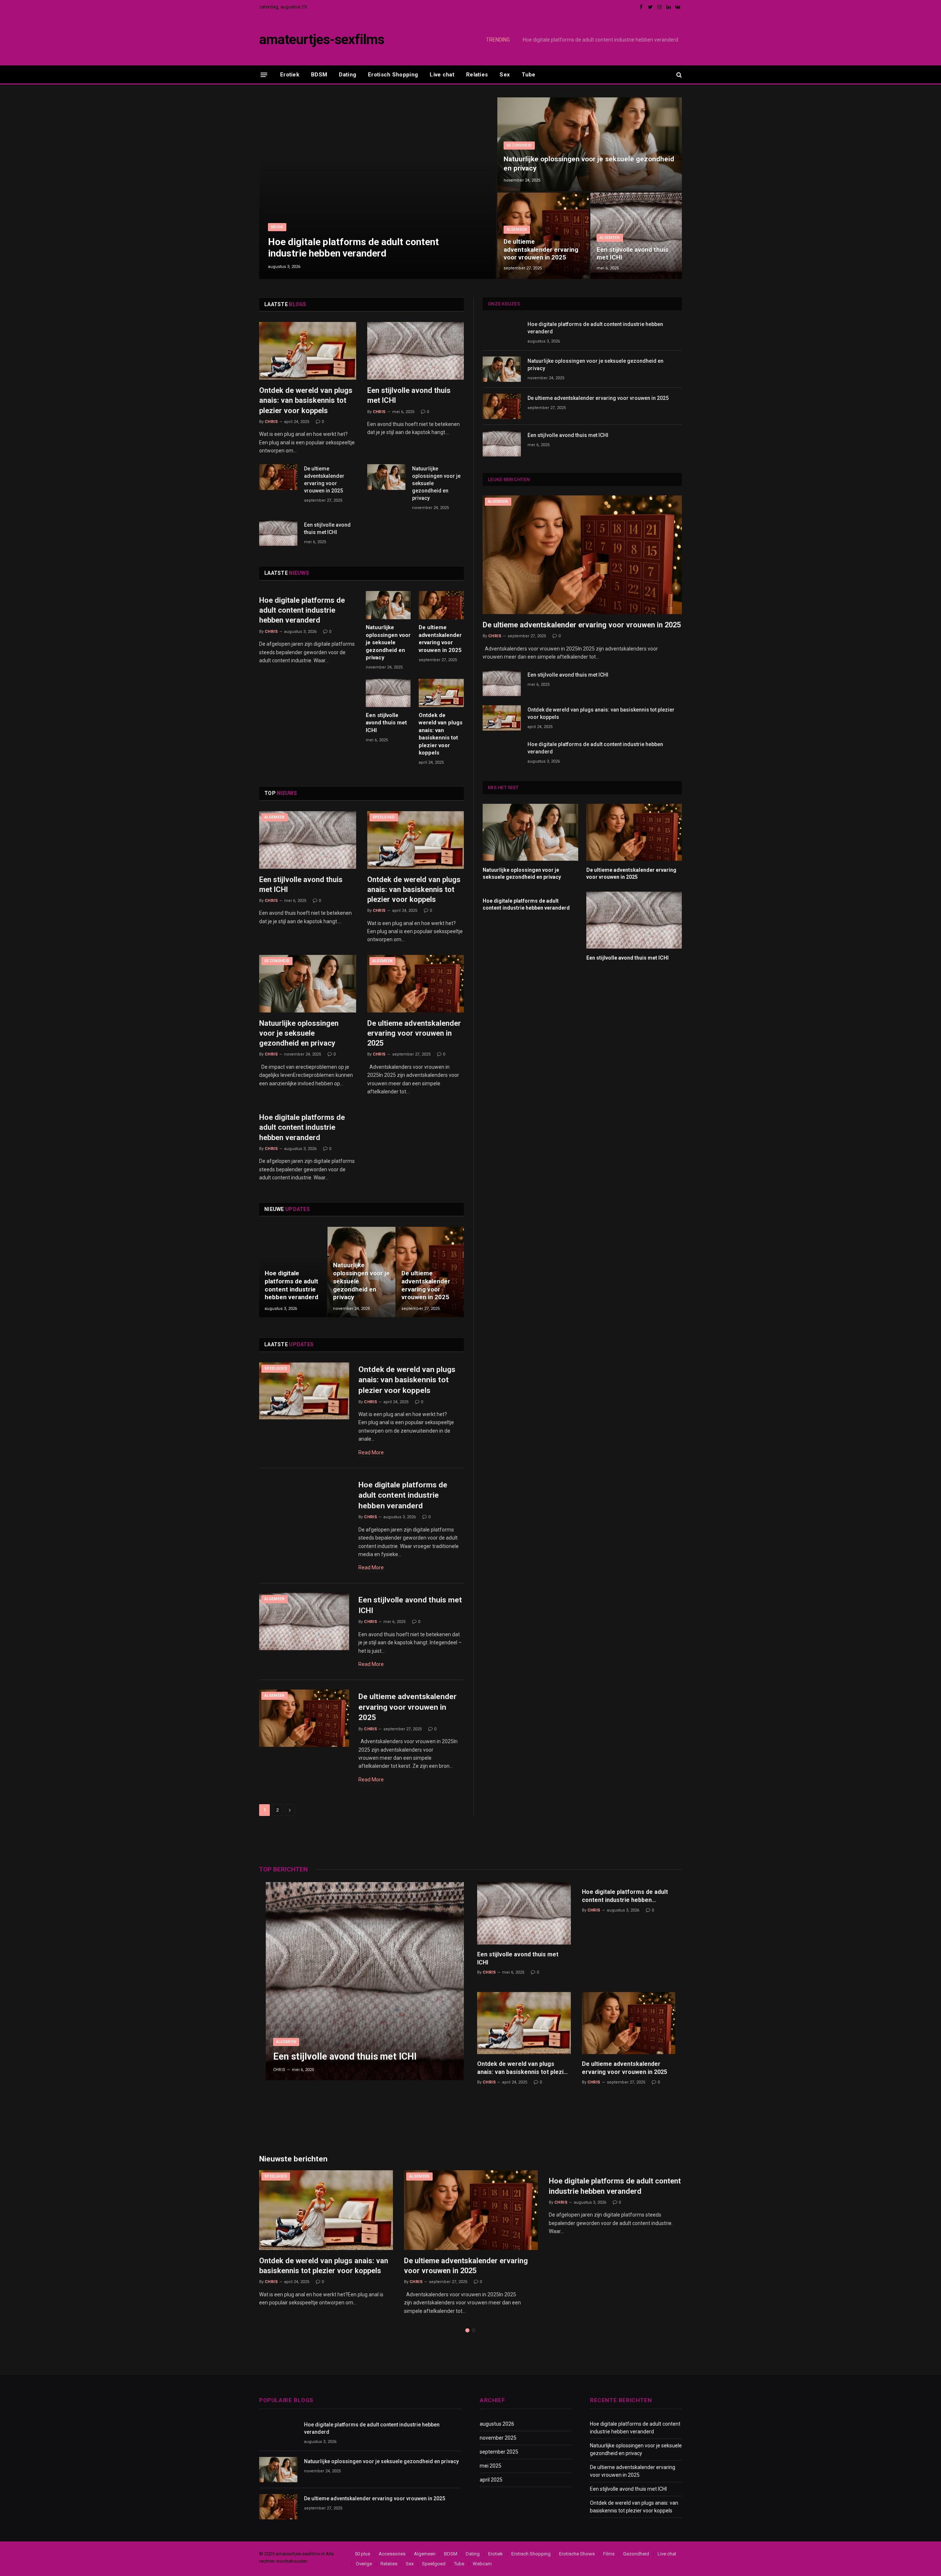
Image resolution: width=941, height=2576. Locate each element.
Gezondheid (519, 145)
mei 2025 (491, 2466)
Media (277, 227)
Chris (271, 422)
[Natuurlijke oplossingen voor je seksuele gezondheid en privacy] (590, 144)
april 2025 (491, 2480)
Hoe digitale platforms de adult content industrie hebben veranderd (353, 248)
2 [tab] (474, 2330)
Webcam (482, 2564)
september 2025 (499, 2452)
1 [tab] (467, 2330)
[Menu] (264, 74)
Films (609, 2554)
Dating (348, 75)
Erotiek (290, 75)
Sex (505, 75)
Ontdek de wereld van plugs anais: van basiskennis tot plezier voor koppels (306, 400)
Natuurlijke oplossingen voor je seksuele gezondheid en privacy (606, 40)
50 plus (362, 2554)
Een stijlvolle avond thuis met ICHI (632, 254)
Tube (528, 75)
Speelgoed (384, 817)
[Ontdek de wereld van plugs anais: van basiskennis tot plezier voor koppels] (308, 351)
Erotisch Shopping (393, 75)
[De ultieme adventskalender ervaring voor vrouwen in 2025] (543, 236)
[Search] (678, 75)
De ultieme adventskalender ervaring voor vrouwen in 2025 (541, 250)
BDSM (319, 75)
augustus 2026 (497, 2424)
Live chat (442, 75)
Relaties (477, 75)
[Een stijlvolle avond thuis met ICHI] (636, 236)
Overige (364, 2564)
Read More (371, 1452)
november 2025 (498, 2438)
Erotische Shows (577, 2554)
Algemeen (517, 230)
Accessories (392, 2554)
